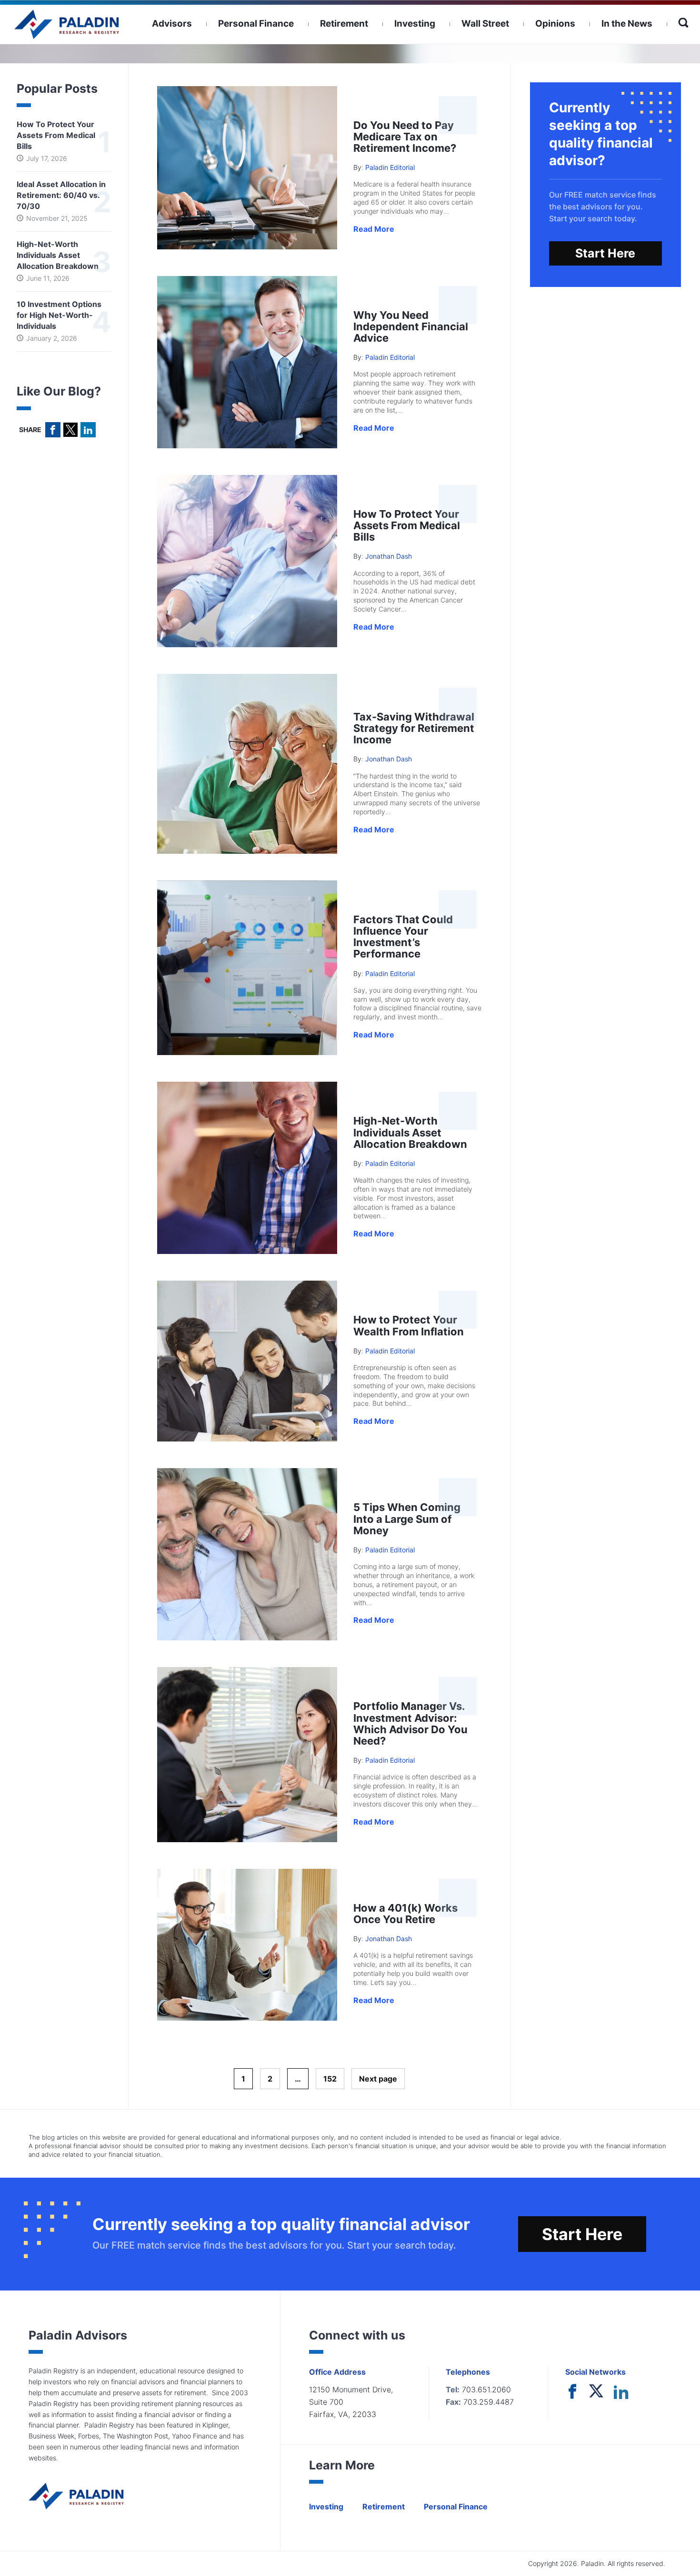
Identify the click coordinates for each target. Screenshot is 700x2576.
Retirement (344, 24)
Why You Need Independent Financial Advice (411, 326)
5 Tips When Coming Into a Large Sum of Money (407, 1519)
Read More (374, 229)
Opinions (555, 24)
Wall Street (485, 24)
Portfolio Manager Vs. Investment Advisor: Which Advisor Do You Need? (410, 1723)
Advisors (172, 24)
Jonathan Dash (389, 556)
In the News (627, 24)
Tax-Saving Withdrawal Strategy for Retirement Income (414, 728)
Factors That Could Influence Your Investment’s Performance (403, 937)
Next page (378, 2079)
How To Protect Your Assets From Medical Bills (407, 525)
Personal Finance (256, 24)
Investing (415, 24)
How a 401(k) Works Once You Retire (405, 1914)
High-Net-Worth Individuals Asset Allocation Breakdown (410, 1132)
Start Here (605, 253)
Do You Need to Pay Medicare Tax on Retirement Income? (405, 137)
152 (330, 2079)
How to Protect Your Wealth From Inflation (409, 1325)
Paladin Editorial (390, 167)
